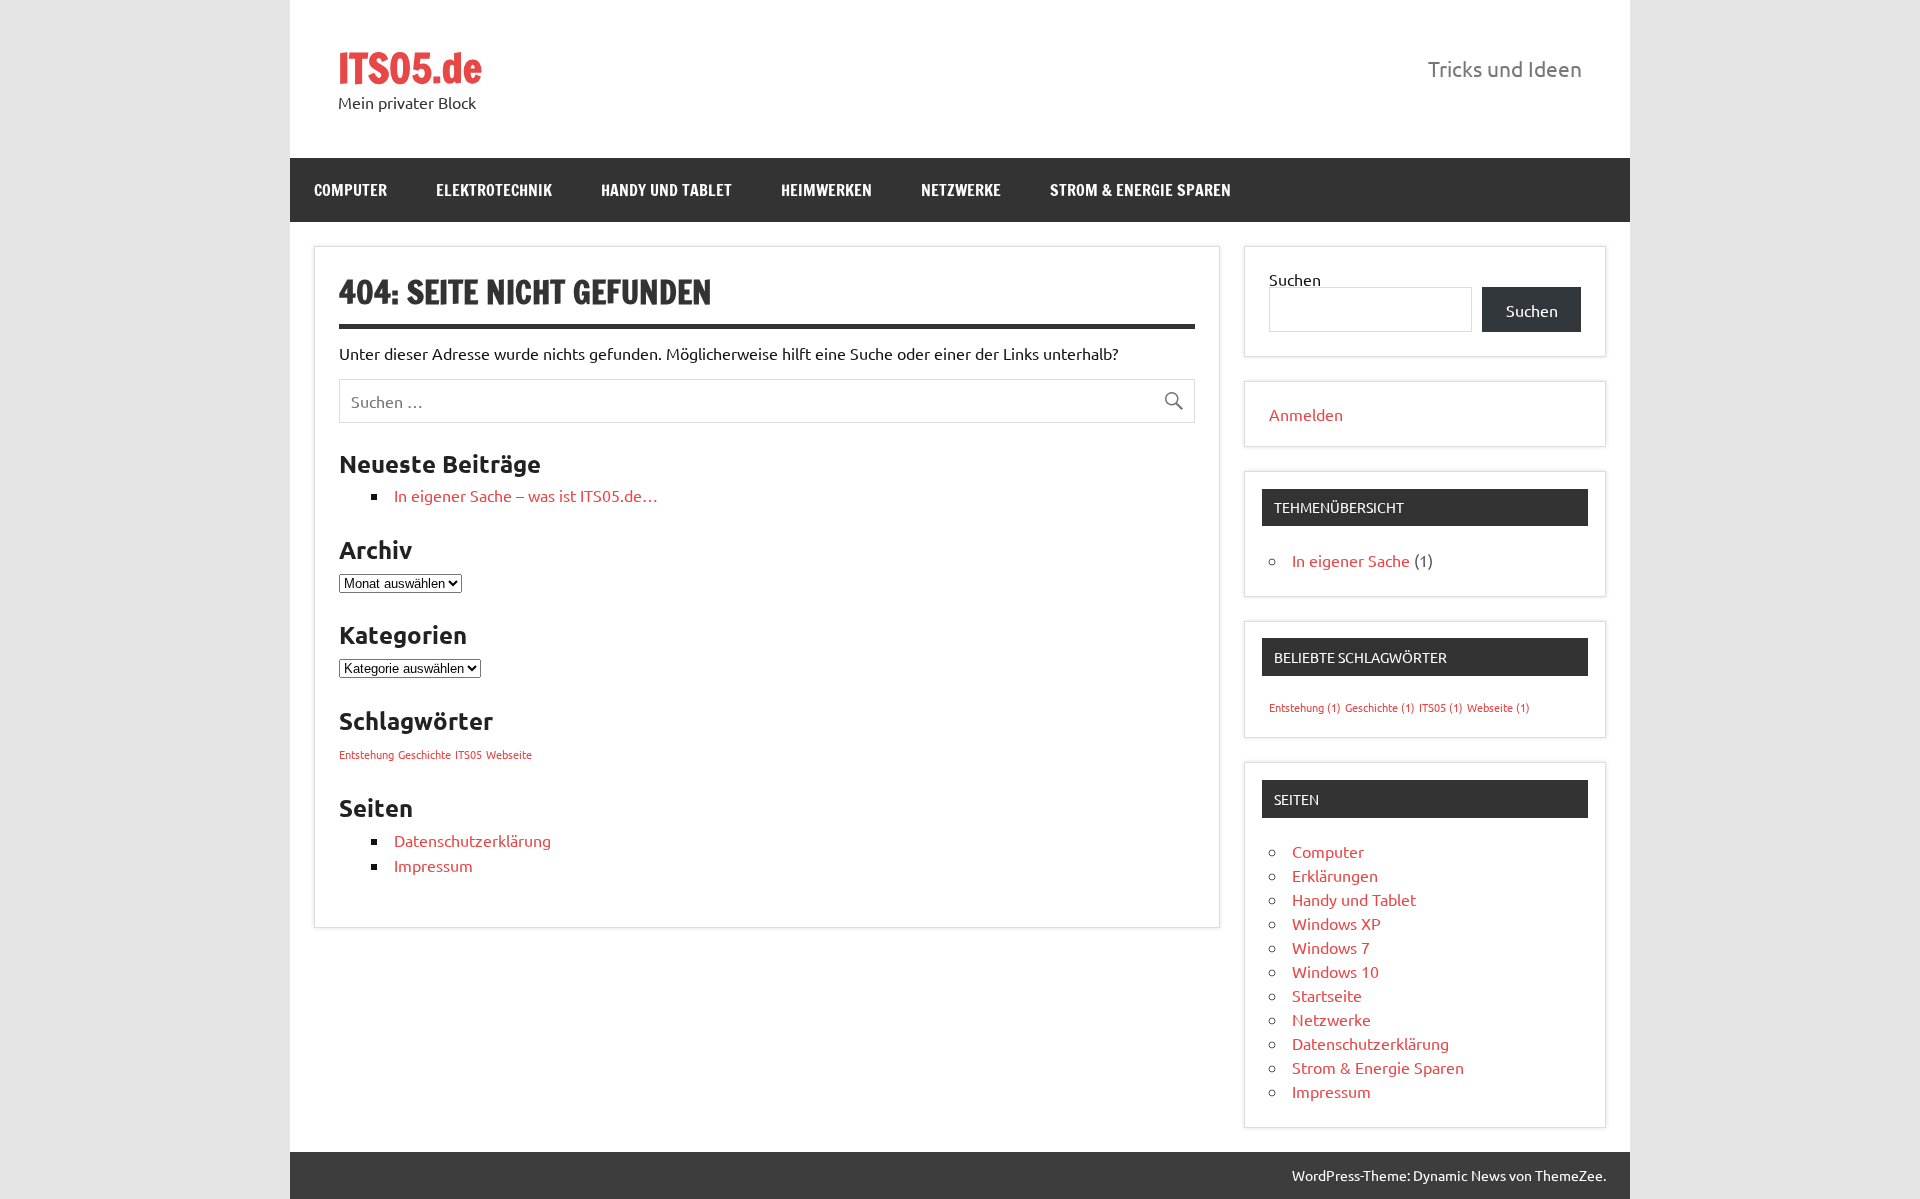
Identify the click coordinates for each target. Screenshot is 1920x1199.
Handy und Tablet (666, 190)
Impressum (433, 865)
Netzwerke (961, 190)
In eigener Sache (1351, 560)
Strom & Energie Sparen (1140, 190)
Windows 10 (1335, 971)
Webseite (509, 754)
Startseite (1327, 995)
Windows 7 (1331, 947)
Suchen (1295, 279)
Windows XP (1336, 923)
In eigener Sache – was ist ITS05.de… (526, 495)
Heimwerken (826, 190)
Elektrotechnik (494, 190)
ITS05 (468, 754)
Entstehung (366, 754)
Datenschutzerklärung (472, 840)
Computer (350, 190)
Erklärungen (1335, 875)
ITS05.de (410, 67)
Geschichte (424, 754)
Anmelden (1306, 414)
